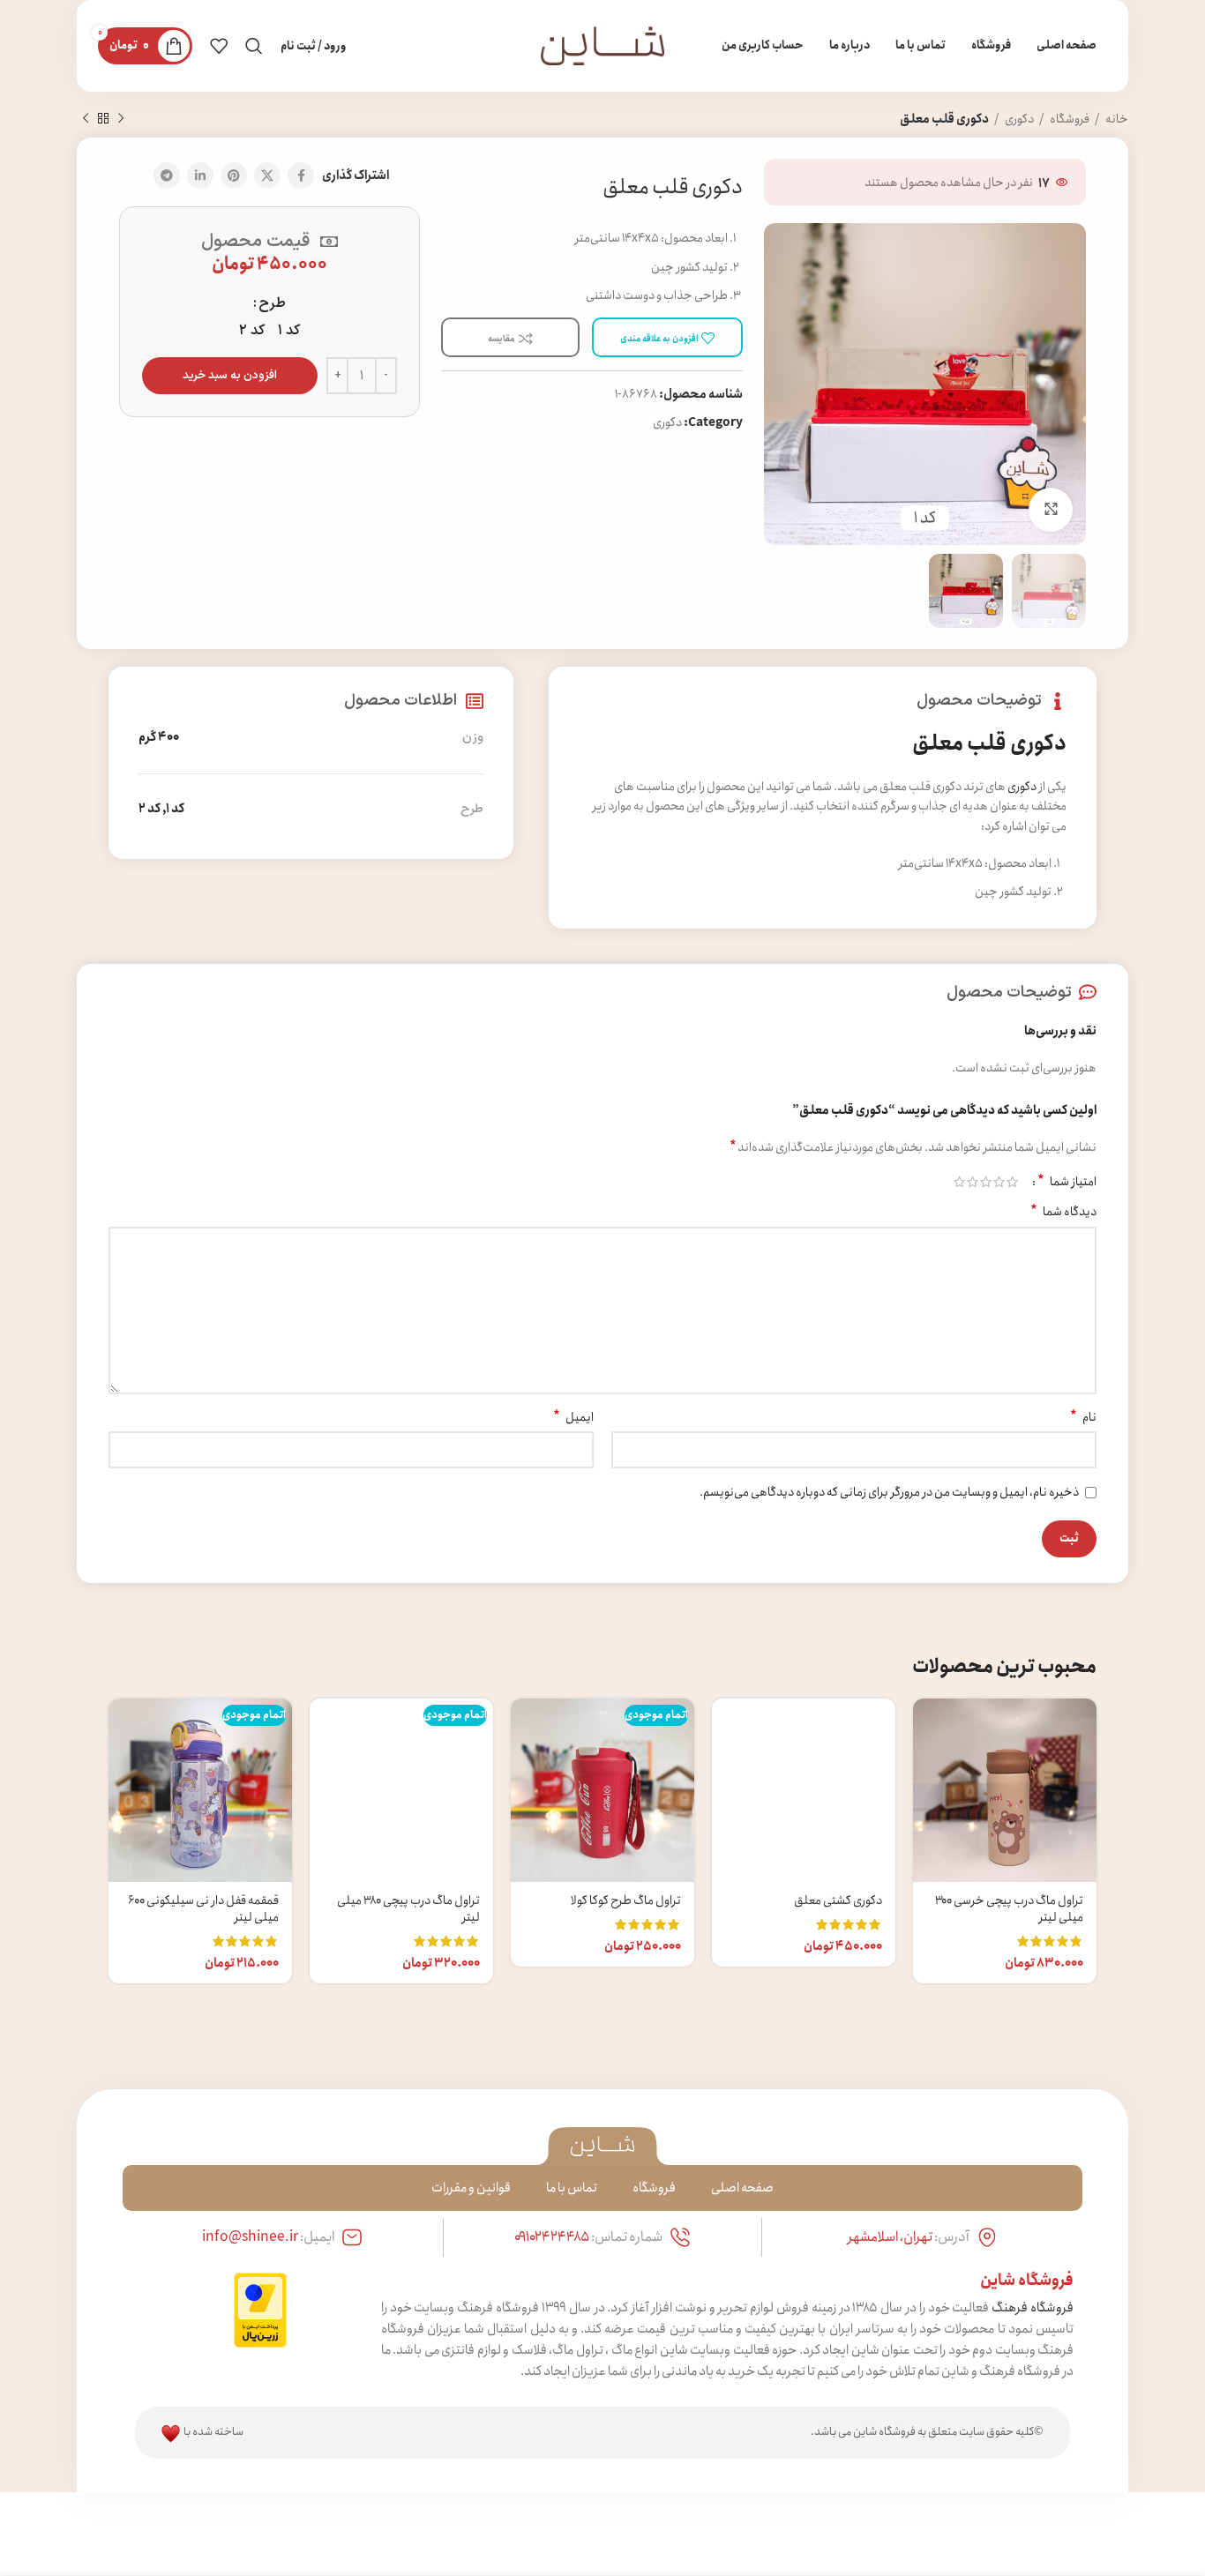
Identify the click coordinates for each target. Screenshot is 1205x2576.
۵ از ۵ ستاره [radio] (959, 1182)
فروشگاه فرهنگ (1033, 2308)
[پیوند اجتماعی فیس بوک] (301, 175)
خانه (1116, 119)
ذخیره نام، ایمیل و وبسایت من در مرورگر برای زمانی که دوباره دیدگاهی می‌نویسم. (889, 1492)
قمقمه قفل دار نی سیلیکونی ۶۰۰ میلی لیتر (203, 1909)
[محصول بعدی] (86, 119)
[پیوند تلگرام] (167, 175)
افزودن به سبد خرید (230, 376)
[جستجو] (254, 46)
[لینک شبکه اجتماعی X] (267, 175)
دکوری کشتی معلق (838, 1900)
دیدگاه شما (1063, 1212)
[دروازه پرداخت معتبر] (260, 2309)
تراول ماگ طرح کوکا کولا (626, 1900)
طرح (272, 303)
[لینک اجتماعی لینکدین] (200, 175)
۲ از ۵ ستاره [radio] (999, 1182)
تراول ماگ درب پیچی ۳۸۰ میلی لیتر (408, 1909)
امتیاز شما (1067, 1182)
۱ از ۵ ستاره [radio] (1012, 1182)
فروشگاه (1069, 119)
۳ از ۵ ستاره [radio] (986, 1182)
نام (1083, 1417)
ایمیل (573, 1417)
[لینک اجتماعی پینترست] (234, 175)
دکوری (1018, 119)
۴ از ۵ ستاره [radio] (973, 1182)
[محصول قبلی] (121, 119)
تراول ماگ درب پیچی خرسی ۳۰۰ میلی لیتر (1009, 1909)
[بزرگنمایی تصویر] (1051, 510)
